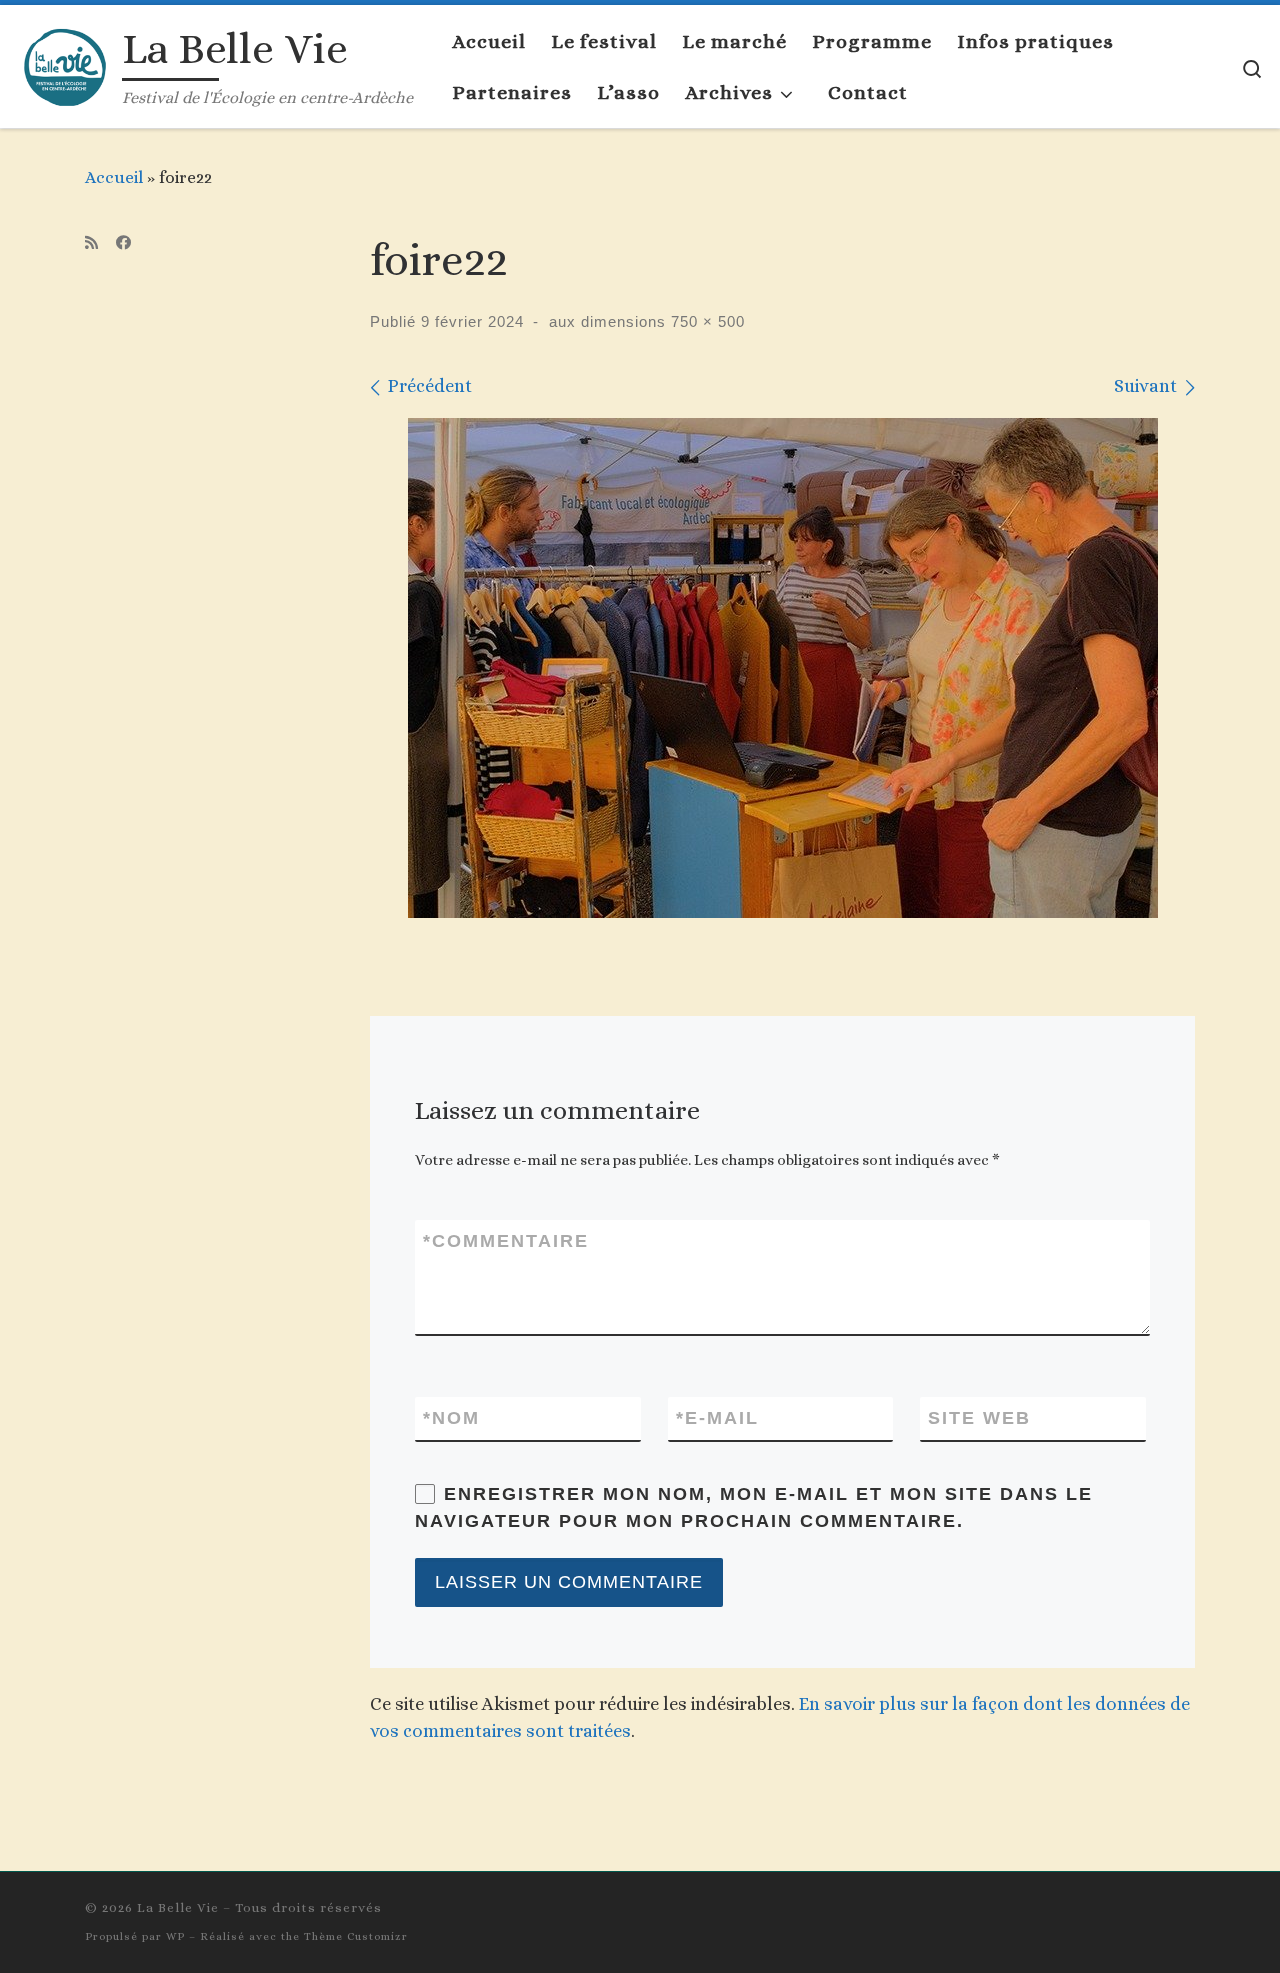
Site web (979, 1418)
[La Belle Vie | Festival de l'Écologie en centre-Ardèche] (65, 62)
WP (175, 1936)
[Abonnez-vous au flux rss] (91, 243)
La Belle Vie (178, 1907)
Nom (451, 1418)
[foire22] (783, 668)
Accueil (114, 177)
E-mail (717, 1418)
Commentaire (506, 1241)
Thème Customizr (356, 1936)
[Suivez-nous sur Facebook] (123, 243)
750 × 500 (705, 321)
